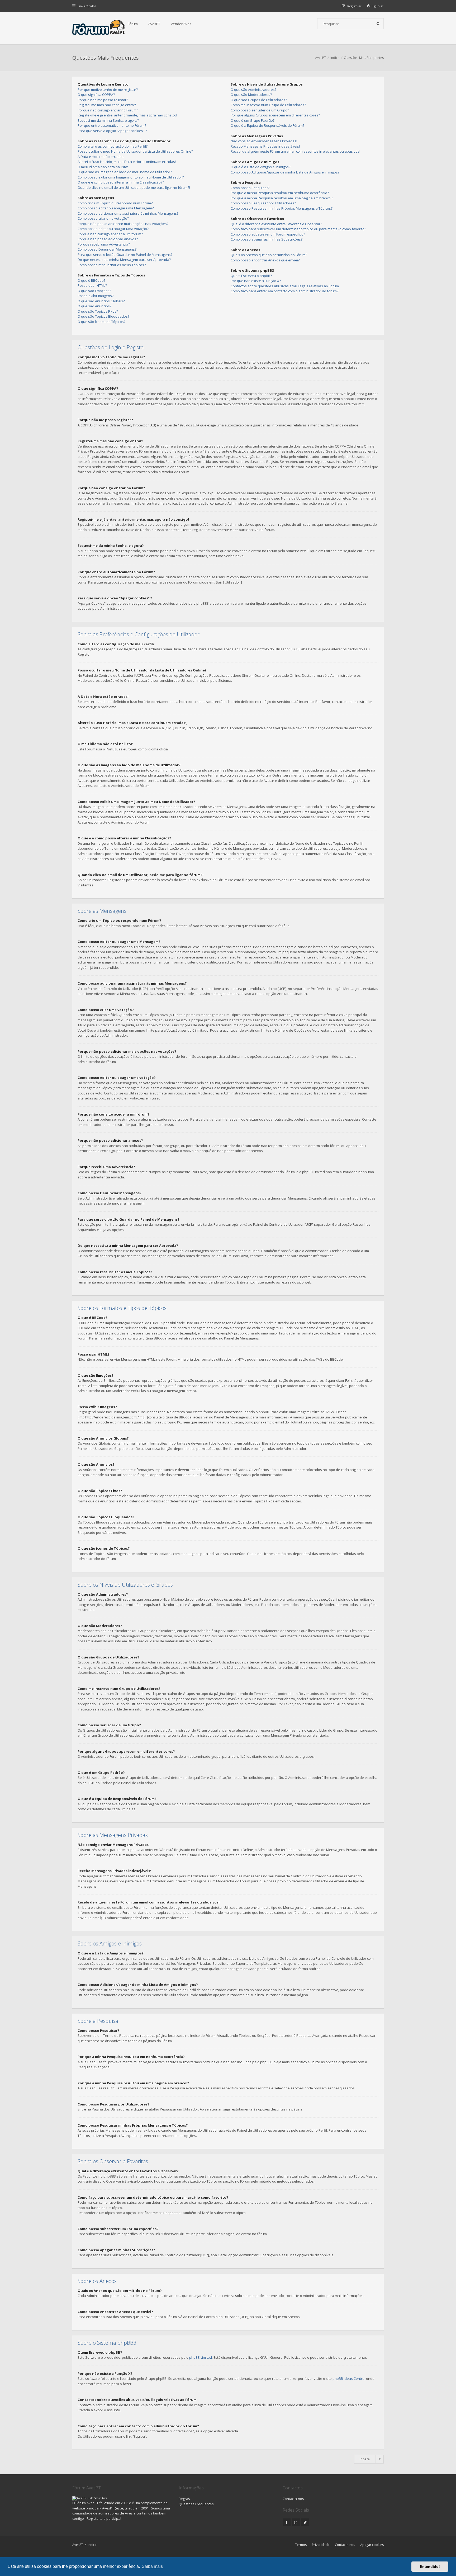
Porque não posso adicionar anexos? (108, 239)
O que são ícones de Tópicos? (101, 322)
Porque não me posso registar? (103, 100)
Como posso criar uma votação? (103, 218)
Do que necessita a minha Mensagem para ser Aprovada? (124, 260)
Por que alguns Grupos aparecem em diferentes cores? (275, 115)
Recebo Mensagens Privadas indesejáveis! (265, 146)
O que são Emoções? (94, 291)
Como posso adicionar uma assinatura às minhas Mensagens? (128, 213)
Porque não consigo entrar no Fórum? (108, 110)
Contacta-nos (293, 2499)
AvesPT (154, 24)
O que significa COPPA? (96, 95)
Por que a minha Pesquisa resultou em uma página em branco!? (282, 198)
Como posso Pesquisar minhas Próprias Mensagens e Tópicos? (282, 208)
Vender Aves (181, 24)
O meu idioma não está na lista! (103, 167)
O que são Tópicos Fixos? (98, 311)
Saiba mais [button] (152, 2566)
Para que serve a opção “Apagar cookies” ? (112, 131)
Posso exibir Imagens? (96, 296)
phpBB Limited (201, 2357)
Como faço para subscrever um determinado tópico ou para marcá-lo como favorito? (298, 229)
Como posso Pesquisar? (250, 188)
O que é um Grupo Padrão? (253, 120)
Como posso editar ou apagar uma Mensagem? (116, 208)
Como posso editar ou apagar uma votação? (113, 229)
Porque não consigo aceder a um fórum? (110, 234)
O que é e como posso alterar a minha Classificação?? (121, 182)
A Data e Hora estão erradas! (101, 157)
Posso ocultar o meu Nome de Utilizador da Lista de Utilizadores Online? (135, 151)
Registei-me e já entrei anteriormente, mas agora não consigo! (127, 115)
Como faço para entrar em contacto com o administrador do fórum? (284, 291)
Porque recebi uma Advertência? (104, 244)
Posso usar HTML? (92, 285)
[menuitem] (376, 6)
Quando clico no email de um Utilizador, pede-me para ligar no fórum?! (134, 187)
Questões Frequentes (196, 2504)
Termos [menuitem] (301, 2545)
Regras (184, 2499)
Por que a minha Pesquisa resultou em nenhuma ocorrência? (280, 193)
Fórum (133, 24)
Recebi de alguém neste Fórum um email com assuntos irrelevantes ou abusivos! (295, 151)
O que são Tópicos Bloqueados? (103, 316)
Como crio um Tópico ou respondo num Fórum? (115, 203)
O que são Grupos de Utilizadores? (259, 100)
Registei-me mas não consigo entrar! (107, 105)
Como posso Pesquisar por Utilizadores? (263, 203)
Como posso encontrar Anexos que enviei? (265, 260)
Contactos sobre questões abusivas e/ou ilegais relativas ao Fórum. (285, 286)
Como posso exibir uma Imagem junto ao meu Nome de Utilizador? (131, 177)
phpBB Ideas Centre (348, 2378)
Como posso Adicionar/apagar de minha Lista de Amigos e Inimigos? (285, 172)
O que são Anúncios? (94, 306)
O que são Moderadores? (251, 95)
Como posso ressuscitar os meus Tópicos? (112, 265)
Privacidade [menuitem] (321, 2545)
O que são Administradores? (253, 90)
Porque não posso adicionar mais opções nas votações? (123, 224)
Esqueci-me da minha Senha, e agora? (108, 120)
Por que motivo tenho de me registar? (108, 90)
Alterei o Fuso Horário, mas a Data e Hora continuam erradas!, (127, 162)
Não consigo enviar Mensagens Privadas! (264, 141)
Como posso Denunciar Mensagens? (107, 249)
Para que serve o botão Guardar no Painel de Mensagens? (125, 255)
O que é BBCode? (91, 280)
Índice (92, 2545)
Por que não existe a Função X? (256, 281)
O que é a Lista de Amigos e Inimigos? (260, 167)
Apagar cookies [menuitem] (372, 2545)
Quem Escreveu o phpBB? (251, 276)
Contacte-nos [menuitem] (345, 2545)
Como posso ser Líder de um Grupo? (260, 110)
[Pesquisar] (378, 24)
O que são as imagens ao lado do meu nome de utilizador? (125, 172)
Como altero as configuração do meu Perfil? (113, 146)
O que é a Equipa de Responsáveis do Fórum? (267, 125)
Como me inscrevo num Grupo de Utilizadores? (268, 105)
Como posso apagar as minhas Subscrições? (267, 239)
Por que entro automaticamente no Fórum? (112, 125)
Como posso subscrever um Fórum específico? (268, 234)
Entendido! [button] (430, 2566)
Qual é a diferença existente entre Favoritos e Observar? (276, 224)
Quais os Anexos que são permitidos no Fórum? (269, 255)
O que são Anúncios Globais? (101, 301)
